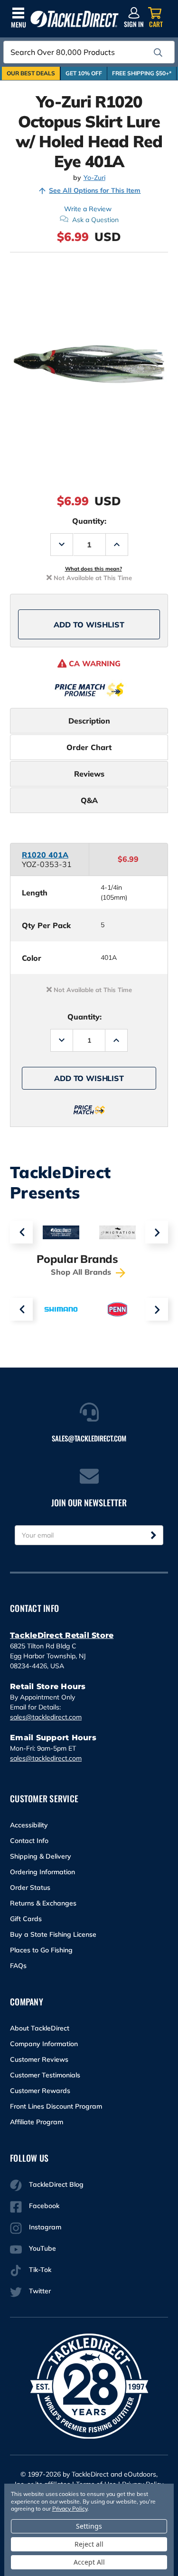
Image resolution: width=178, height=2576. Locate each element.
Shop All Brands (82, 1272)
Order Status (30, 1887)
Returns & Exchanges (43, 1903)
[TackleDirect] (75, 19)
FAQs (18, 1966)
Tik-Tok (40, 2270)
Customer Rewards (40, 2091)
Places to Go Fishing (41, 1950)
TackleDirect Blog (56, 2184)
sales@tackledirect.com (46, 1717)
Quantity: (89, 521)
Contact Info (29, 1841)
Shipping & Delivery (41, 1856)
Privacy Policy (70, 2509)
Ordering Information (42, 1872)
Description (89, 721)
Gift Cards (26, 1919)
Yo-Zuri (94, 178)
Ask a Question (95, 220)
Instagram (45, 2227)
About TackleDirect (40, 2028)
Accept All (89, 2562)
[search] (158, 53)
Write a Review (88, 209)
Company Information (44, 2044)
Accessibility (29, 1825)
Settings (89, 2526)
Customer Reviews (39, 2059)
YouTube (42, 2248)
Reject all (89, 2544)
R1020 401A (45, 855)
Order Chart (89, 747)
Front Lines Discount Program (56, 2106)
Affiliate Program (37, 2122)
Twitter (40, 2291)
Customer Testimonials (45, 2075)
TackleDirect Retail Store (62, 1635)
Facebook (44, 2206)
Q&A (89, 800)
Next (157, 1232)
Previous (21, 1232)
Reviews (89, 774)
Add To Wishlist (89, 625)
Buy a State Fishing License (53, 1934)
